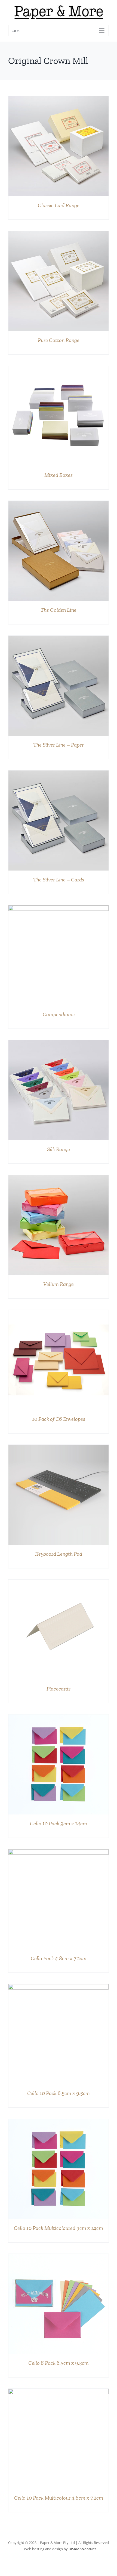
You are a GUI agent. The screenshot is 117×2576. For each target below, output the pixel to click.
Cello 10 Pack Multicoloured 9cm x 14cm (59, 2228)
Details (59, 147)
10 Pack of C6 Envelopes (59, 1419)
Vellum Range (59, 1284)
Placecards (59, 1689)
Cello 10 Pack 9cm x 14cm (59, 1823)
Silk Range (59, 1149)
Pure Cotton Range (59, 340)
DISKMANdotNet (82, 2549)
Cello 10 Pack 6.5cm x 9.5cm (59, 2093)
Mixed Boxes (59, 475)
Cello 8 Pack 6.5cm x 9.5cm (59, 2363)
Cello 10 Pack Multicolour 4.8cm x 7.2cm (59, 2498)
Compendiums (59, 1014)
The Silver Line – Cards (59, 880)
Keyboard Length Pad (59, 1554)
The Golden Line (59, 610)
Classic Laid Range (59, 205)
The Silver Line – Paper (59, 745)
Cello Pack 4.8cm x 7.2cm (59, 1958)
